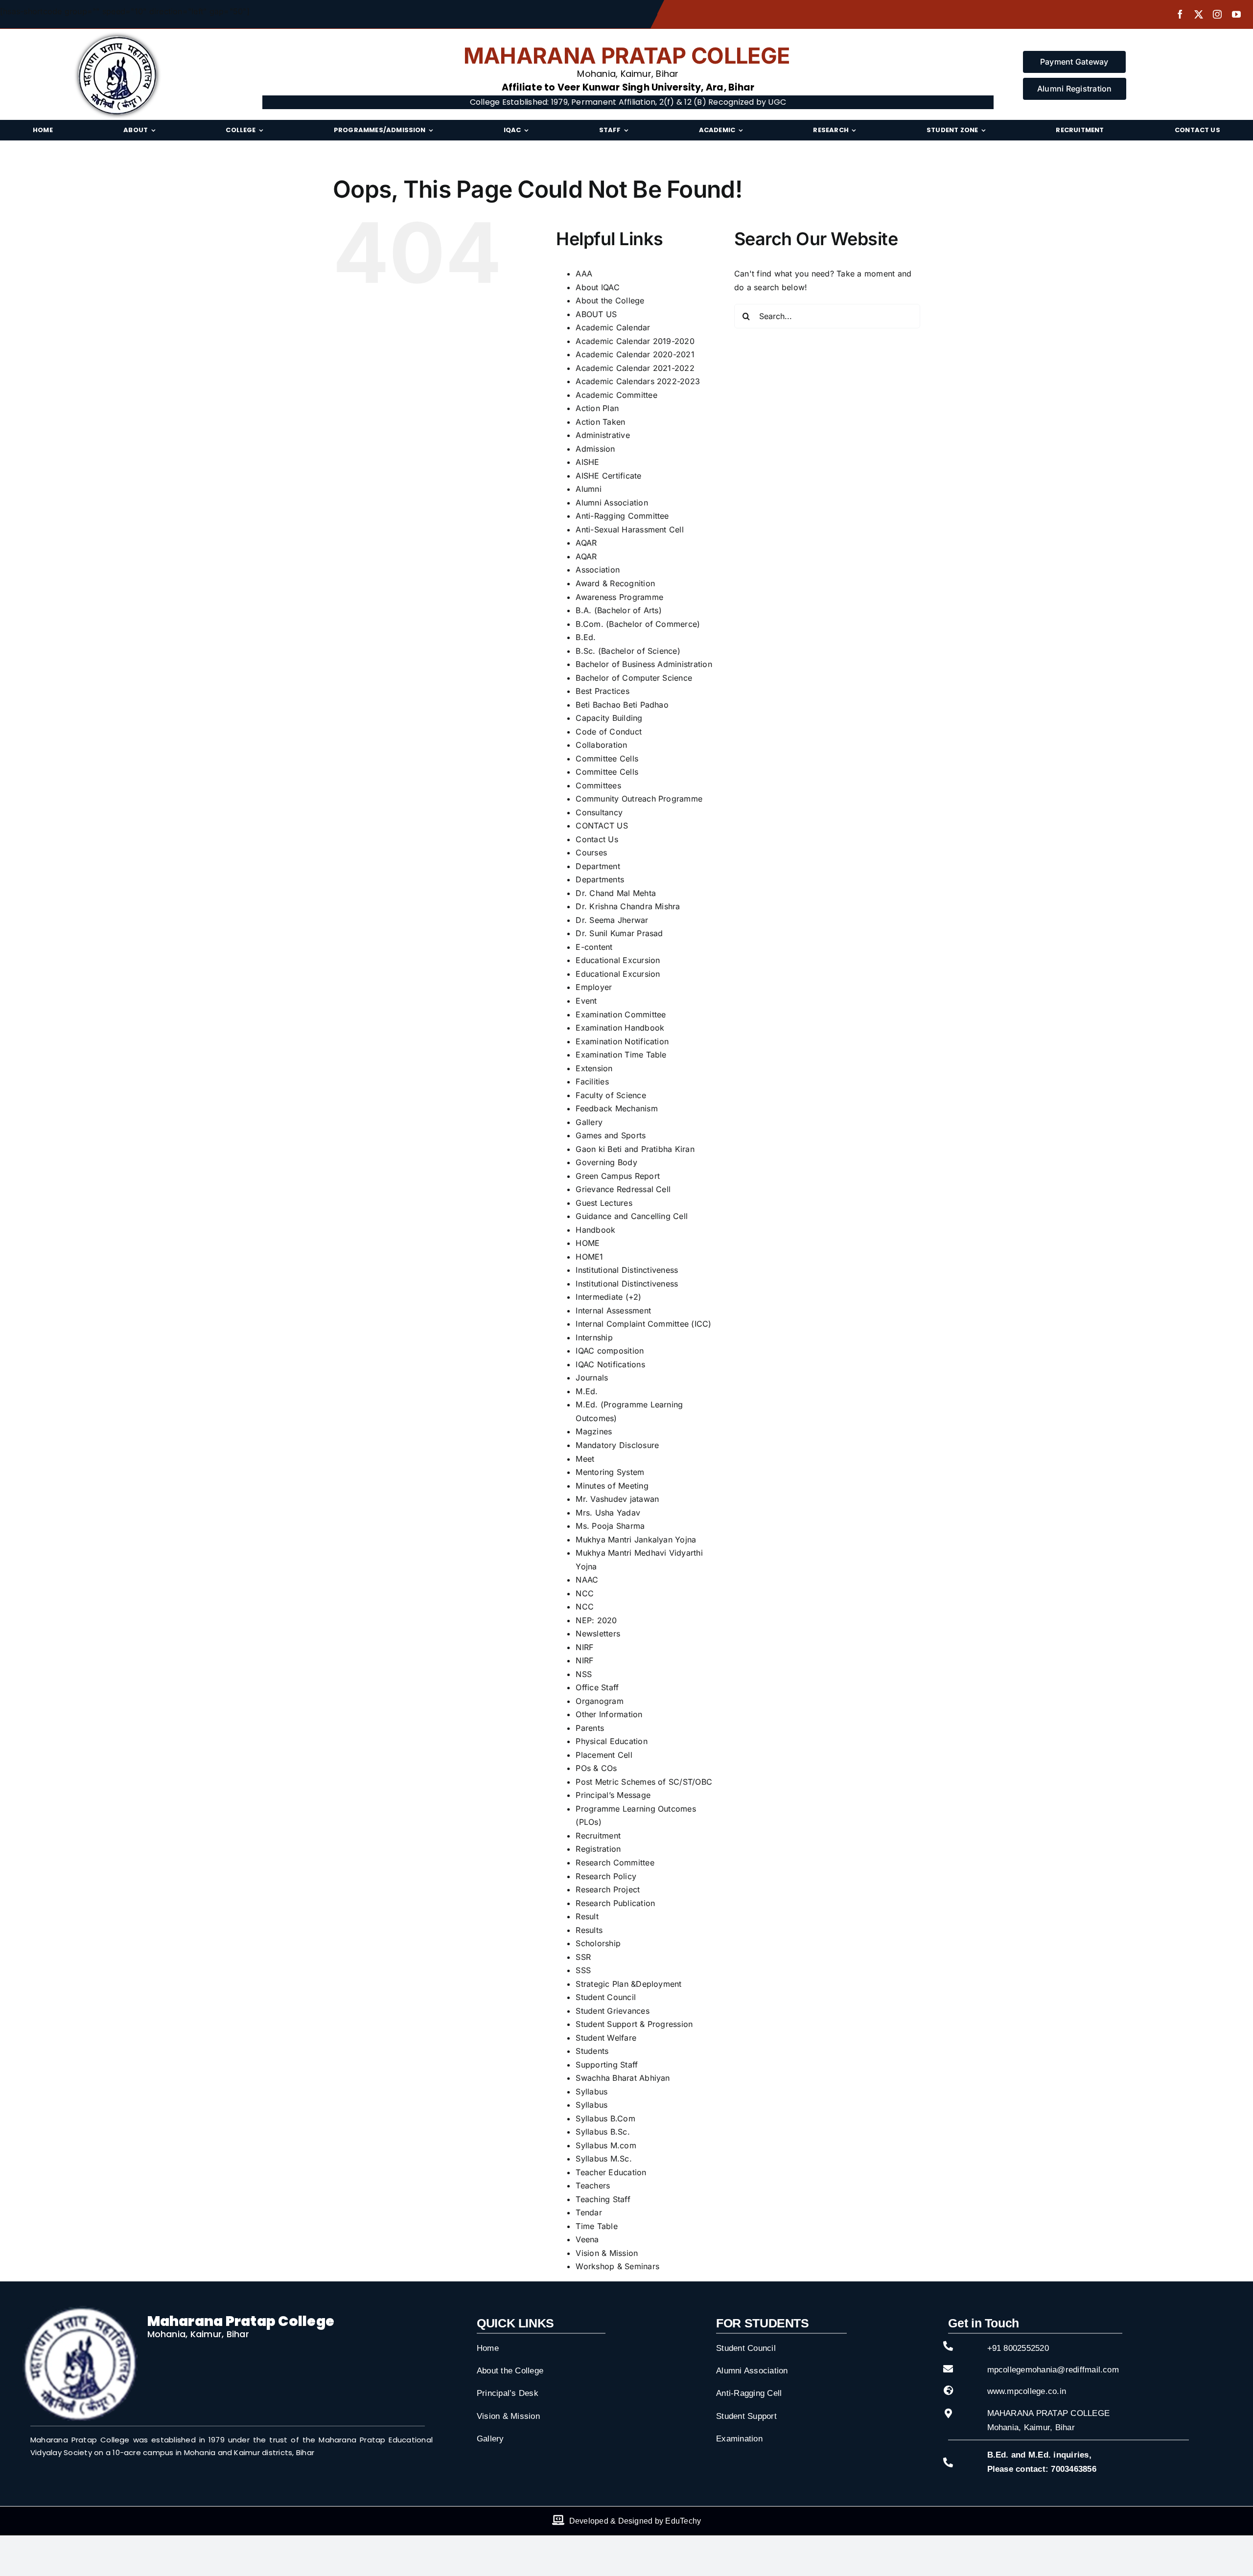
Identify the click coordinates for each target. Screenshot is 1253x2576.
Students (592, 2051)
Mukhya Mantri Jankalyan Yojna (636, 1540)
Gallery (589, 1122)
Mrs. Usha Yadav (608, 1513)
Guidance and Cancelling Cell (632, 1216)
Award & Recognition (615, 583)
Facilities (592, 1081)
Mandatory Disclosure (617, 1445)
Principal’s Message (613, 1795)
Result (587, 1916)
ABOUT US (596, 314)
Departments (600, 879)
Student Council (606, 1997)
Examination (739, 2439)
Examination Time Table (621, 1055)
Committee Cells (607, 759)
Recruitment (598, 1836)
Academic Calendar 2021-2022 (635, 368)
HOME (588, 1243)
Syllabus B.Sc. (603, 2132)
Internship (594, 1337)
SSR (583, 1957)
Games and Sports (611, 1135)
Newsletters (598, 1633)
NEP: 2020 (596, 1620)
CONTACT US (602, 826)
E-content (594, 947)
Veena (587, 2239)
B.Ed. (586, 637)
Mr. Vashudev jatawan (617, 1499)
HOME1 (589, 1257)
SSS (583, 1970)
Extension (594, 1068)
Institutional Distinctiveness (627, 1270)
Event (586, 1001)
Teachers (593, 2185)
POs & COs (596, 1768)
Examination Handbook (620, 1028)
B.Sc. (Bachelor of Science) (628, 651)
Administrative (603, 435)
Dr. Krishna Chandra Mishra (628, 906)
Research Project (608, 1889)
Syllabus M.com (606, 2145)
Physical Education (611, 1741)
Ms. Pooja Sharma (610, 1526)
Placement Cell (604, 1755)
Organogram (599, 1701)
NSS (584, 1674)
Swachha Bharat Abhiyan (623, 2078)
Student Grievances (612, 2011)
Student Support (746, 2416)
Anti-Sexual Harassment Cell (629, 529)
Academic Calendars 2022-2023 (638, 381)
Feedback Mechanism (616, 1108)
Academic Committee (616, 395)
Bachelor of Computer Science (634, 678)
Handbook (595, 1230)
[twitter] (1199, 14)
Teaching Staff (603, 2199)
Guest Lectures (604, 1203)
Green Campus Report (618, 1176)
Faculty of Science (611, 1095)
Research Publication (615, 1903)
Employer (594, 987)
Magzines (594, 1431)
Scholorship (598, 1943)
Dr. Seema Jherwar (612, 920)
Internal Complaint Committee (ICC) (643, 1324)
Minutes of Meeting (612, 1486)
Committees (598, 785)
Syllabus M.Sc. (603, 2159)
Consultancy (599, 812)
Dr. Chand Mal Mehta (616, 893)
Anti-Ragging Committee (622, 516)
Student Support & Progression (634, 2024)
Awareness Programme (619, 597)
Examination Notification (622, 1041)
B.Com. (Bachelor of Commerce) (638, 624)
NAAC (587, 1580)
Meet (585, 1459)
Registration (598, 1849)
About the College (610, 300)
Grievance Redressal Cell (623, 1189)
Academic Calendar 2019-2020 (635, 341)
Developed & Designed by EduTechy (635, 2521)
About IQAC (597, 287)
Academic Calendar (613, 327)
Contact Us (597, 839)
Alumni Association (612, 503)
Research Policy (606, 1876)
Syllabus (592, 2092)
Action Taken (600, 422)
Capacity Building (609, 718)
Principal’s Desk (508, 2393)
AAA (584, 274)
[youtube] (1236, 14)
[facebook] (1180, 14)
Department (598, 866)
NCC (585, 1593)
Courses (591, 852)
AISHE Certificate (608, 476)
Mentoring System (610, 1472)
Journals (592, 1378)
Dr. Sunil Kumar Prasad (619, 933)
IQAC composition (610, 1351)
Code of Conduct (609, 732)
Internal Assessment (613, 1311)
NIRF (584, 1647)
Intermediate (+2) (608, 1297)
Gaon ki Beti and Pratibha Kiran (635, 1149)
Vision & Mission (607, 2253)
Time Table (596, 2226)
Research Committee (615, 1863)
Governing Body (606, 1162)
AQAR (586, 543)
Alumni (588, 489)
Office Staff (597, 1687)
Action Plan (597, 408)
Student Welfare (606, 2038)
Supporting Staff (607, 2065)
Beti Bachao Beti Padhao (622, 705)
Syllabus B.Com (605, 2118)
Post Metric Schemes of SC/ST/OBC (644, 1782)
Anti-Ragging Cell (749, 2393)
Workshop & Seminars (617, 2266)
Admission (595, 449)
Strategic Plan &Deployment (628, 1984)
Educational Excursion (618, 960)
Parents (590, 1728)
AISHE (587, 462)
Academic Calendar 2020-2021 (635, 354)
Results (589, 1930)
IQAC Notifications (610, 1364)
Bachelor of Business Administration (644, 664)
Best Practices (602, 691)
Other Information (609, 1714)
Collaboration (601, 745)
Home (488, 2348)
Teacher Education (611, 2172)
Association (598, 570)
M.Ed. (587, 1391)
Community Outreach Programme (639, 799)
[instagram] (1217, 14)
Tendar (589, 2212)
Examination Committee (621, 1014)
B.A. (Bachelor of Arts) (619, 610)
